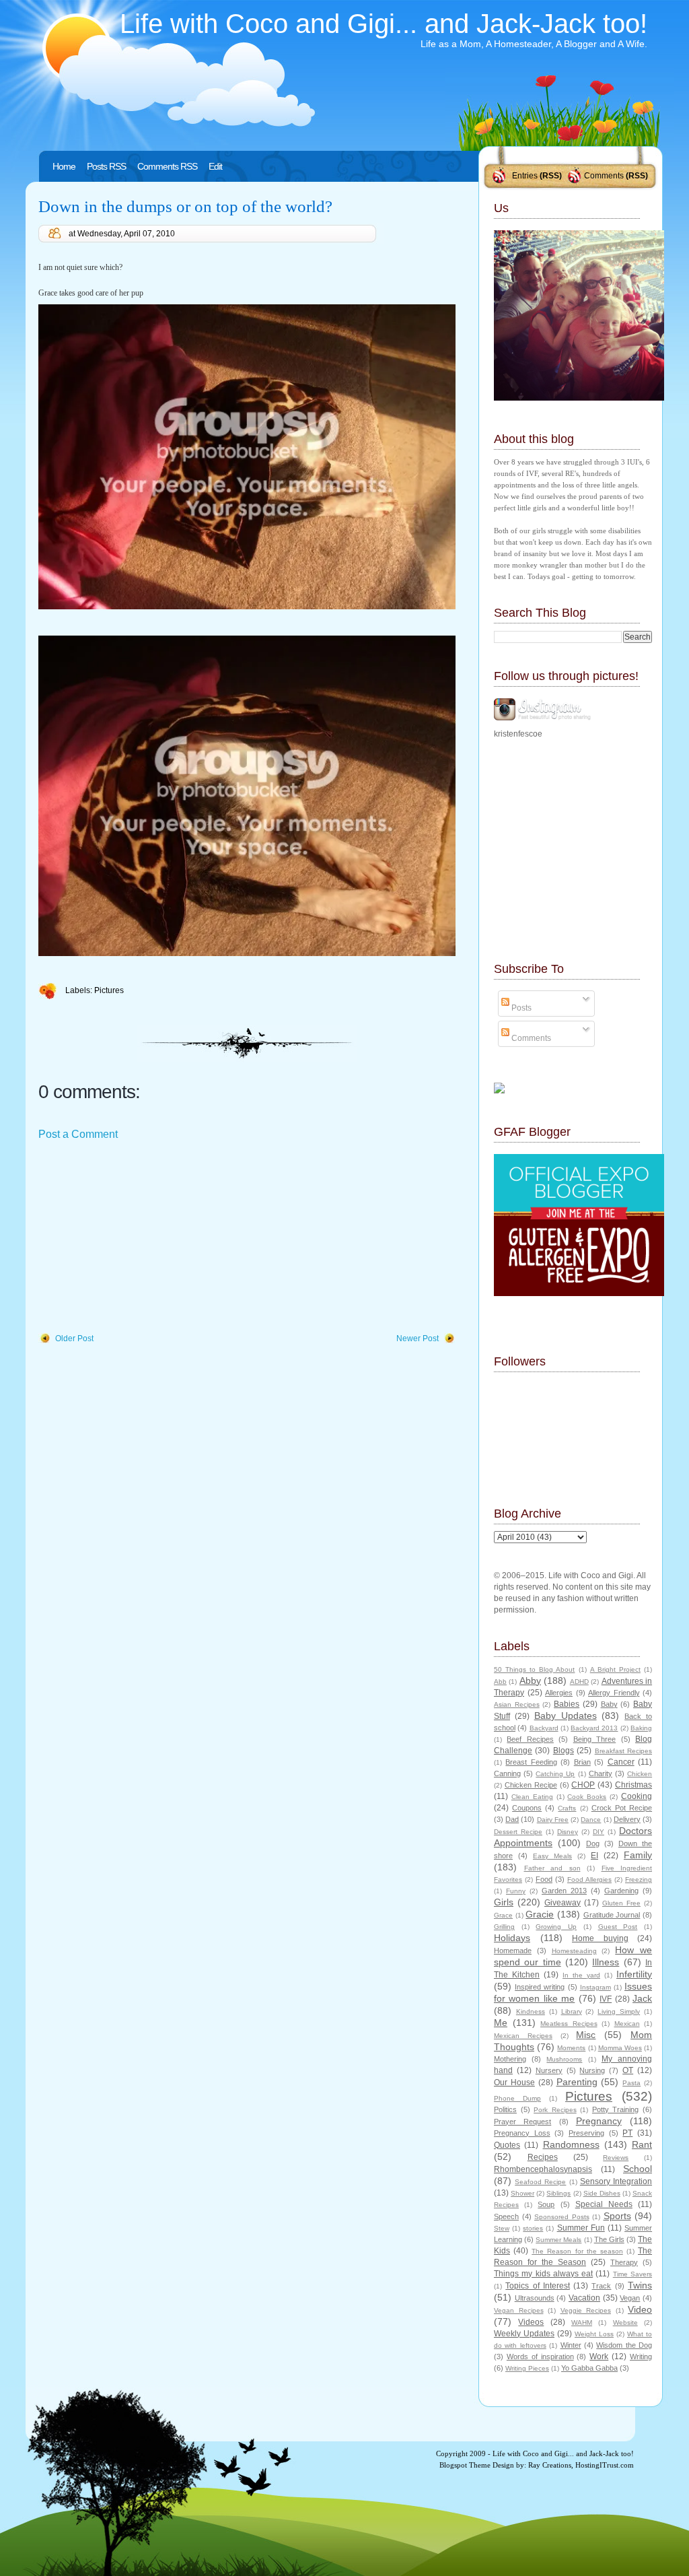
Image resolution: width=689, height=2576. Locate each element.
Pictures (109, 990)
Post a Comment (78, 1134)
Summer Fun (581, 2228)
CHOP (583, 1785)
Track (601, 2286)
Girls (504, 1902)
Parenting (577, 2082)
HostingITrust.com (605, 2465)
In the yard (581, 1975)
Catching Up (555, 1774)
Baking (641, 1728)
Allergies (559, 1693)
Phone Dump (517, 2098)
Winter (571, 2345)
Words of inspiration (540, 2357)
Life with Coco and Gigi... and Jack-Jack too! (384, 24)
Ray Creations (550, 2465)
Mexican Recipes (523, 2036)
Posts (520, 1008)
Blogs (564, 1751)
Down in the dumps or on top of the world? (185, 206)
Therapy (624, 2262)
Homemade (513, 1951)
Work (599, 2357)
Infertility (634, 1974)
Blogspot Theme (465, 2465)
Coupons (527, 1808)
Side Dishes (602, 2193)
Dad (512, 1819)
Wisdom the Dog (624, 2345)
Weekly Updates (524, 2334)
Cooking (637, 1796)
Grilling (504, 1927)
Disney (568, 1832)
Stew (502, 2228)
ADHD (579, 1682)
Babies (567, 1704)
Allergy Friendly (614, 1693)
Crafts (567, 1808)
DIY (599, 1832)
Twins (640, 2285)
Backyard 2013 (594, 1728)
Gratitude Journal (612, 1915)
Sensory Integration (616, 2181)
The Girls (609, 2239)
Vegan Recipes (519, 2310)
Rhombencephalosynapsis (543, 2169)
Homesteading (574, 1951)
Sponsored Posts (562, 2217)
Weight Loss (594, 2334)
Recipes (543, 2157)
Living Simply (619, 2011)
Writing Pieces (527, 2368)
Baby (609, 1704)
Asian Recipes (517, 1704)
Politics (505, 2109)
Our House (514, 2082)
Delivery (627, 1819)
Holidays (512, 1938)
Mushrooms (564, 2059)
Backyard (544, 1728)
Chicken (640, 1774)
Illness (606, 1962)
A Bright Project (615, 1669)
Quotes (507, 2145)
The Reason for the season (577, 2251)
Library (572, 2011)
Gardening (621, 1891)
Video (640, 2309)
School (638, 2169)
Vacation (584, 2298)
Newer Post (418, 1338)
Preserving (586, 2133)
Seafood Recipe (540, 2182)
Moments (571, 2048)
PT (627, 2133)
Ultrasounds (535, 2298)
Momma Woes (620, 2048)
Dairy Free (553, 1820)
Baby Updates (566, 1716)
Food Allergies (589, 1879)
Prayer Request (522, 2122)
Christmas (633, 1785)
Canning (507, 1773)
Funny (516, 1891)
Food (544, 1879)
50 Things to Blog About (534, 1669)
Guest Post (618, 1927)
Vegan (630, 2298)
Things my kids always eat (543, 2274)
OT (628, 2070)
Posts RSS (106, 166)
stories (533, 2228)
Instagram (595, 1987)
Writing (641, 2357)
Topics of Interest (538, 2286)
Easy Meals (552, 1856)
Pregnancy (599, 2121)
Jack (642, 1998)
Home (64, 166)
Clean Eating (532, 1797)
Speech (506, 2216)
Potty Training (616, 2109)
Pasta (631, 2083)
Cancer (621, 1762)
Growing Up (556, 1927)
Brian (582, 1762)
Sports (617, 2216)
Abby (530, 1681)
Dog (593, 1843)
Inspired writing (540, 1987)
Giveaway (563, 1903)
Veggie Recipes (586, 2310)
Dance (591, 1820)
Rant (642, 2144)
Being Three (594, 1739)
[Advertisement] (139, 1238)
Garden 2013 (564, 1891)
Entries (525, 176)
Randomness (571, 2144)
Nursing (592, 2070)
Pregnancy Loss (522, 2133)
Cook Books (587, 1797)
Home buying (600, 1938)
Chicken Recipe (531, 1785)
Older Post (74, 1338)
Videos (531, 2322)
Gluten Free (621, 1903)
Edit (215, 166)
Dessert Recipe (518, 1832)
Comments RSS (167, 166)
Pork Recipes (555, 2110)
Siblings (558, 2193)
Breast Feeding (531, 1762)
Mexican (627, 2024)
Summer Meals (558, 2240)
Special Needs (604, 2204)
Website (625, 2323)
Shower (522, 2193)
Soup (546, 2204)
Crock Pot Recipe (622, 1808)
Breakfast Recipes (623, 1751)
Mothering (510, 2059)
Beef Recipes (530, 1739)
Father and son (552, 1868)
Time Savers (632, 2274)
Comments (604, 176)
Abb (500, 1682)
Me (501, 2023)
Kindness (531, 2011)
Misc (586, 2035)
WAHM (582, 2323)
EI (594, 1856)
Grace (503, 1915)
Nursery (549, 2070)
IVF (606, 1999)
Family (638, 1855)
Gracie (540, 1914)
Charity (601, 1773)
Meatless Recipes (569, 2024)
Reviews (616, 2158)
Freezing (639, 1879)
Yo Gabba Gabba (589, 2368)
